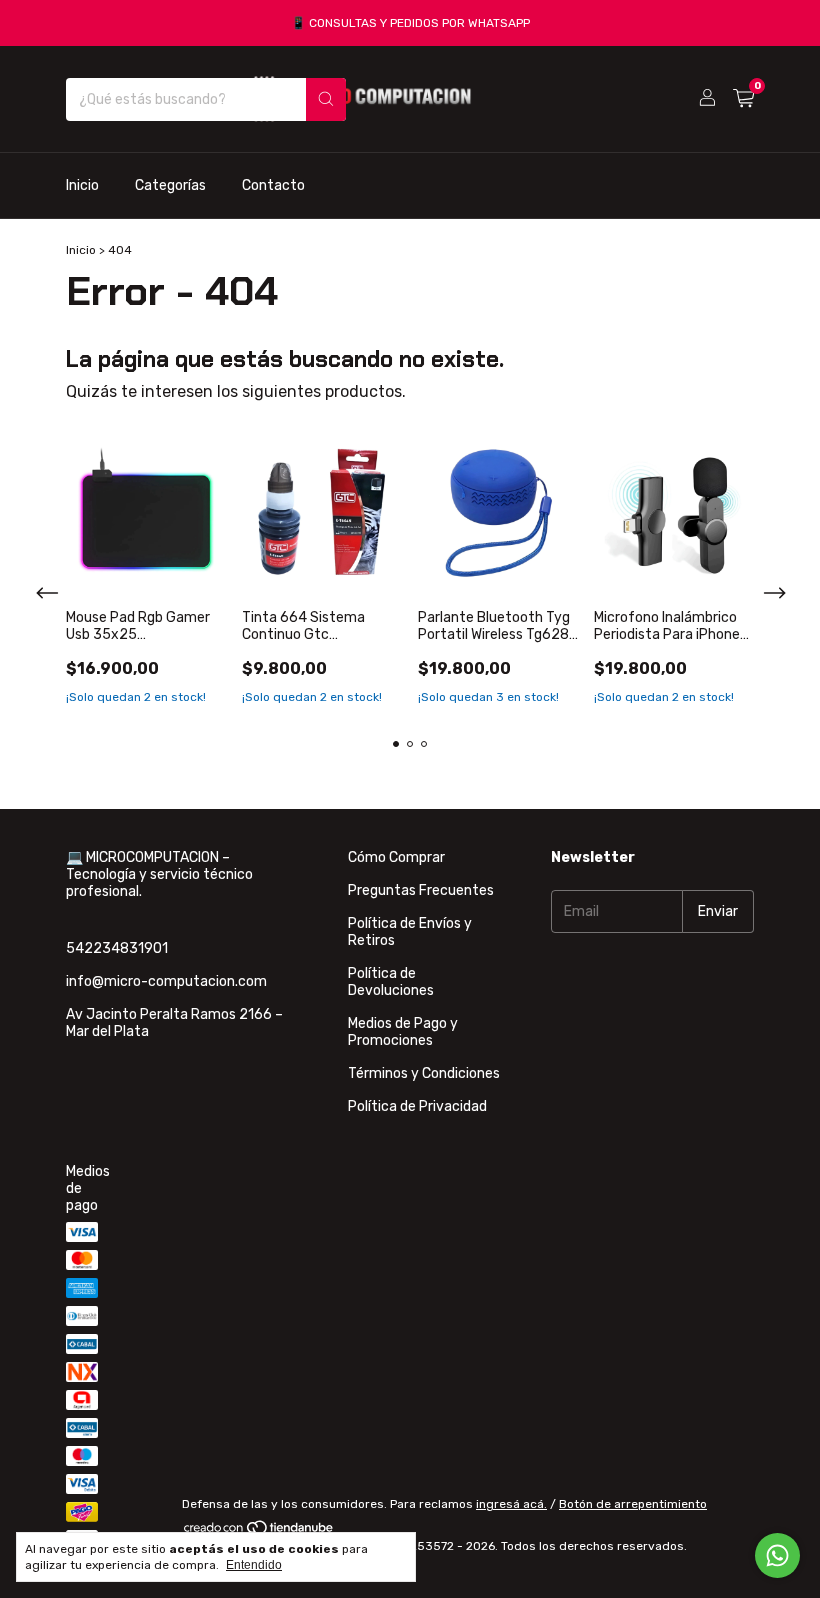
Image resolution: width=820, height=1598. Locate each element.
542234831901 (117, 948)
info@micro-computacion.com (166, 981)
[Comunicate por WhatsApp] (777, 1555)
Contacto (273, 185)
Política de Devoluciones (391, 982)
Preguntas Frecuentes (421, 890)
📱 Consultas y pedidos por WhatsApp (410, 23)
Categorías (170, 185)
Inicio (82, 185)
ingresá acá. (511, 1504)
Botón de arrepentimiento (633, 1504)
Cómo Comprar (396, 857)
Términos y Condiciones (424, 1073)
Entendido (254, 1565)
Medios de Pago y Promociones (403, 1032)
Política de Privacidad (417, 1106)
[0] (743, 99)
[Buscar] (326, 99)
